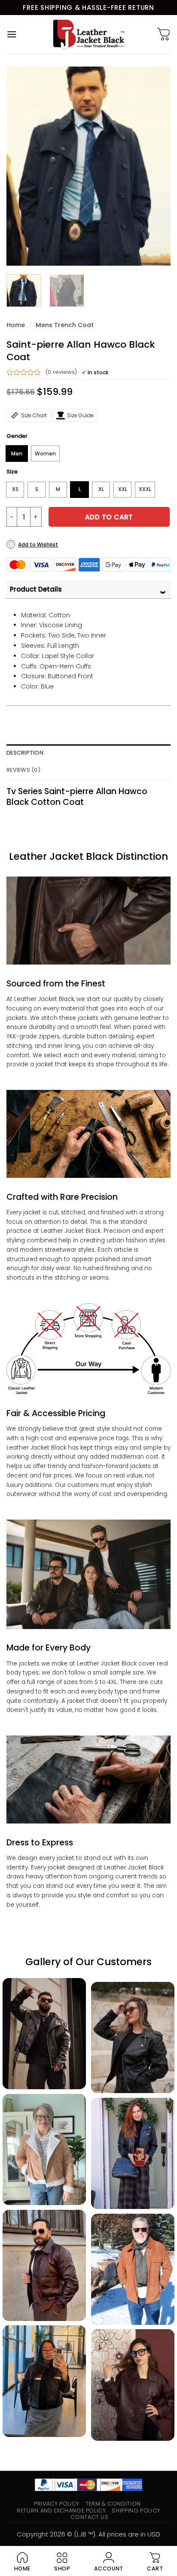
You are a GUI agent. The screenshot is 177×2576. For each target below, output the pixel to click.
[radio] (17, 454)
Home (16, 325)
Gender (17, 436)
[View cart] (164, 34)
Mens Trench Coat (65, 325)
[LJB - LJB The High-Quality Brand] (89, 34)
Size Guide (80, 415)
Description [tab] (25, 753)
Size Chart (34, 415)
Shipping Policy (136, 2511)
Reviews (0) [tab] (24, 770)
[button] (12, 34)
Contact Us (89, 2517)
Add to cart (109, 517)
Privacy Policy (57, 2504)
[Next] (156, 166)
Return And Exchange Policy (61, 2511)
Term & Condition (113, 2504)
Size (12, 472)
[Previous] (21, 166)
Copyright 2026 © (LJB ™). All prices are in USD (88, 2534)
